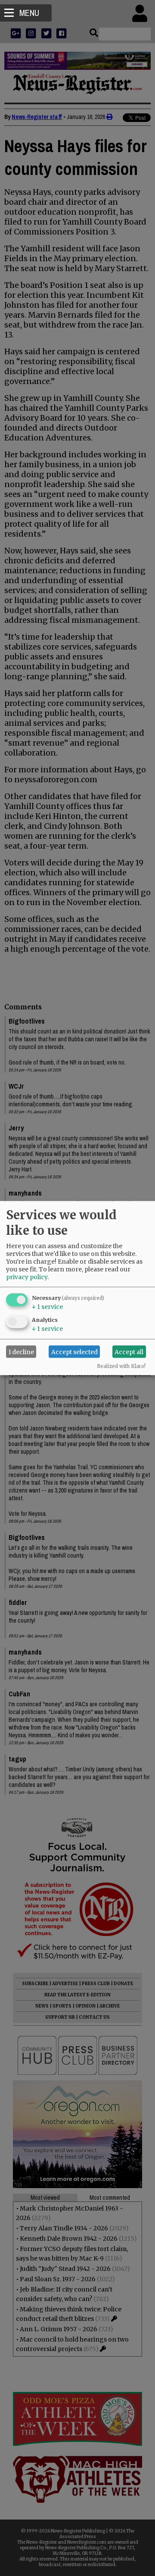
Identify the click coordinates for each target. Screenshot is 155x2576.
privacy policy (27, 1277)
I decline (21, 1352)
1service (47, 1307)
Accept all (129, 1352)
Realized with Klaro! (121, 1366)
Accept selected (74, 1352)
